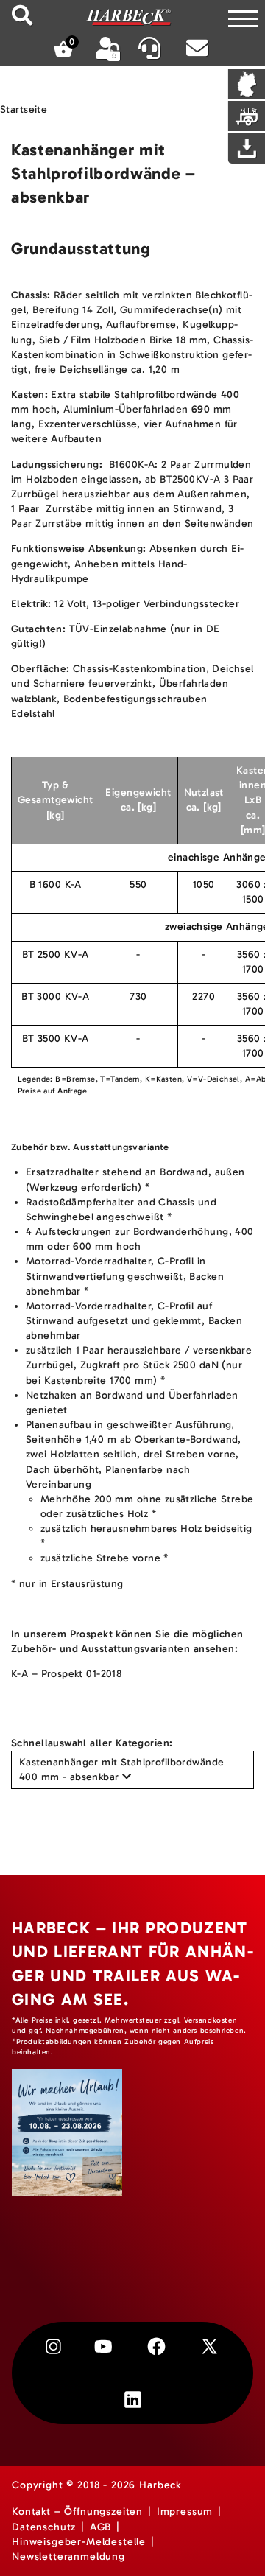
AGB (101, 2527)
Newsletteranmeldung (68, 2556)
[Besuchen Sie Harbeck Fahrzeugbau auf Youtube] (103, 2346)
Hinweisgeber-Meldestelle (79, 2542)
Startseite (24, 109)
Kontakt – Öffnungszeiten (77, 2512)
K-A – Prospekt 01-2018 (66, 1674)
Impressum (185, 2512)
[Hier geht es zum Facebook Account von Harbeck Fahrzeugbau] (156, 2346)
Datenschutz (44, 2527)
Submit (22, 15)
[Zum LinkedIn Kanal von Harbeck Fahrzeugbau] (133, 2400)
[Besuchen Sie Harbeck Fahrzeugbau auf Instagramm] (53, 2346)
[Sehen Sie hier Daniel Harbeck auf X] (209, 2346)
